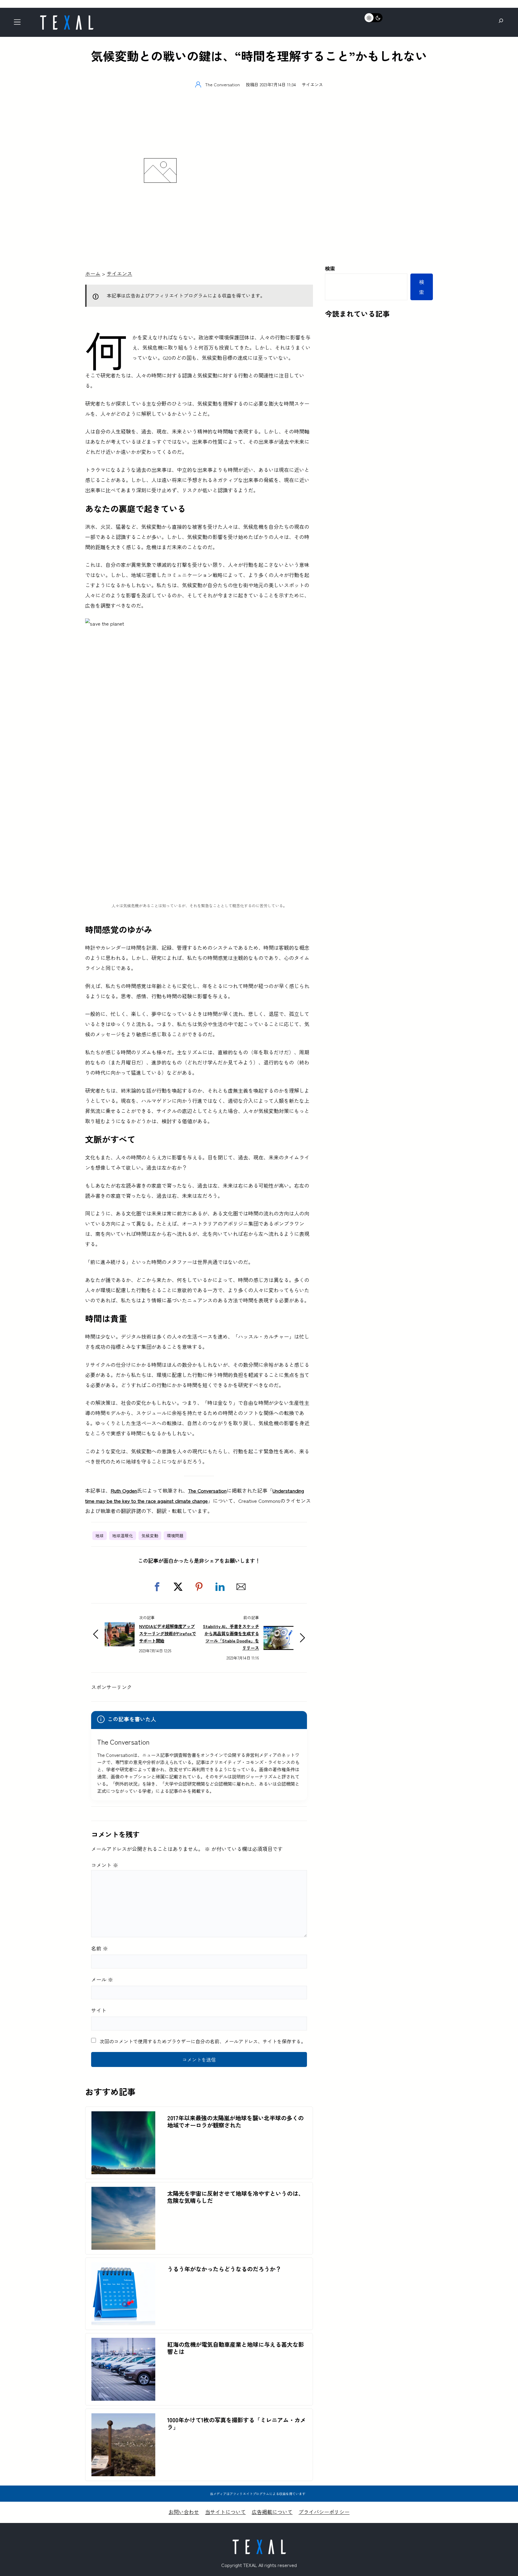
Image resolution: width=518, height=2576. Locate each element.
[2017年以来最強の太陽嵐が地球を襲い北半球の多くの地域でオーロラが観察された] (123, 2116)
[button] (157, 1587)
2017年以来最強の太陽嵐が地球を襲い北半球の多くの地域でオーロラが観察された (235, 2121)
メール (102, 1979)
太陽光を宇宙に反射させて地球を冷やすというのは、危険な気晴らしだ (236, 2197)
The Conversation (207, 1490)
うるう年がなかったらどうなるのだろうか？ (224, 2269)
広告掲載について (272, 2512)
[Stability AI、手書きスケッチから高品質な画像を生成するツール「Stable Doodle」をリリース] (278, 1631)
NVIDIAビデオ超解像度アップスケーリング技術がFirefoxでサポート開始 (168, 1633)
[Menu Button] (19, 24)
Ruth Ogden (124, 1490)
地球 (100, 1535)
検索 (330, 268)
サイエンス (312, 84)
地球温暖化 (123, 1535)
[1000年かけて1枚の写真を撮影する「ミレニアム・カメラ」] (123, 2418)
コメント (105, 1865)
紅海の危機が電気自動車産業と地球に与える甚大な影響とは (236, 2348)
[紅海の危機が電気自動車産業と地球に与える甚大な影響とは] (123, 2343)
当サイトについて (225, 2512)
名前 (100, 1948)
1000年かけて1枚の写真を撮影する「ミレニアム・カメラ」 (237, 2424)
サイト (99, 2010)
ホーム (93, 273)
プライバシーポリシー (324, 2512)
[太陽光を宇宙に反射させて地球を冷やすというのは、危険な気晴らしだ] (123, 2192)
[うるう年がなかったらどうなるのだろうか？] (123, 2267)
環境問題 (175, 1535)
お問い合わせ (184, 2512)
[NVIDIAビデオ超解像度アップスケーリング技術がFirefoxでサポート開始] (120, 1627)
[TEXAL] (67, 17)
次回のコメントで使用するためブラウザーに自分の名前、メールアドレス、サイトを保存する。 (203, 2041)
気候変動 (150, 1535)
